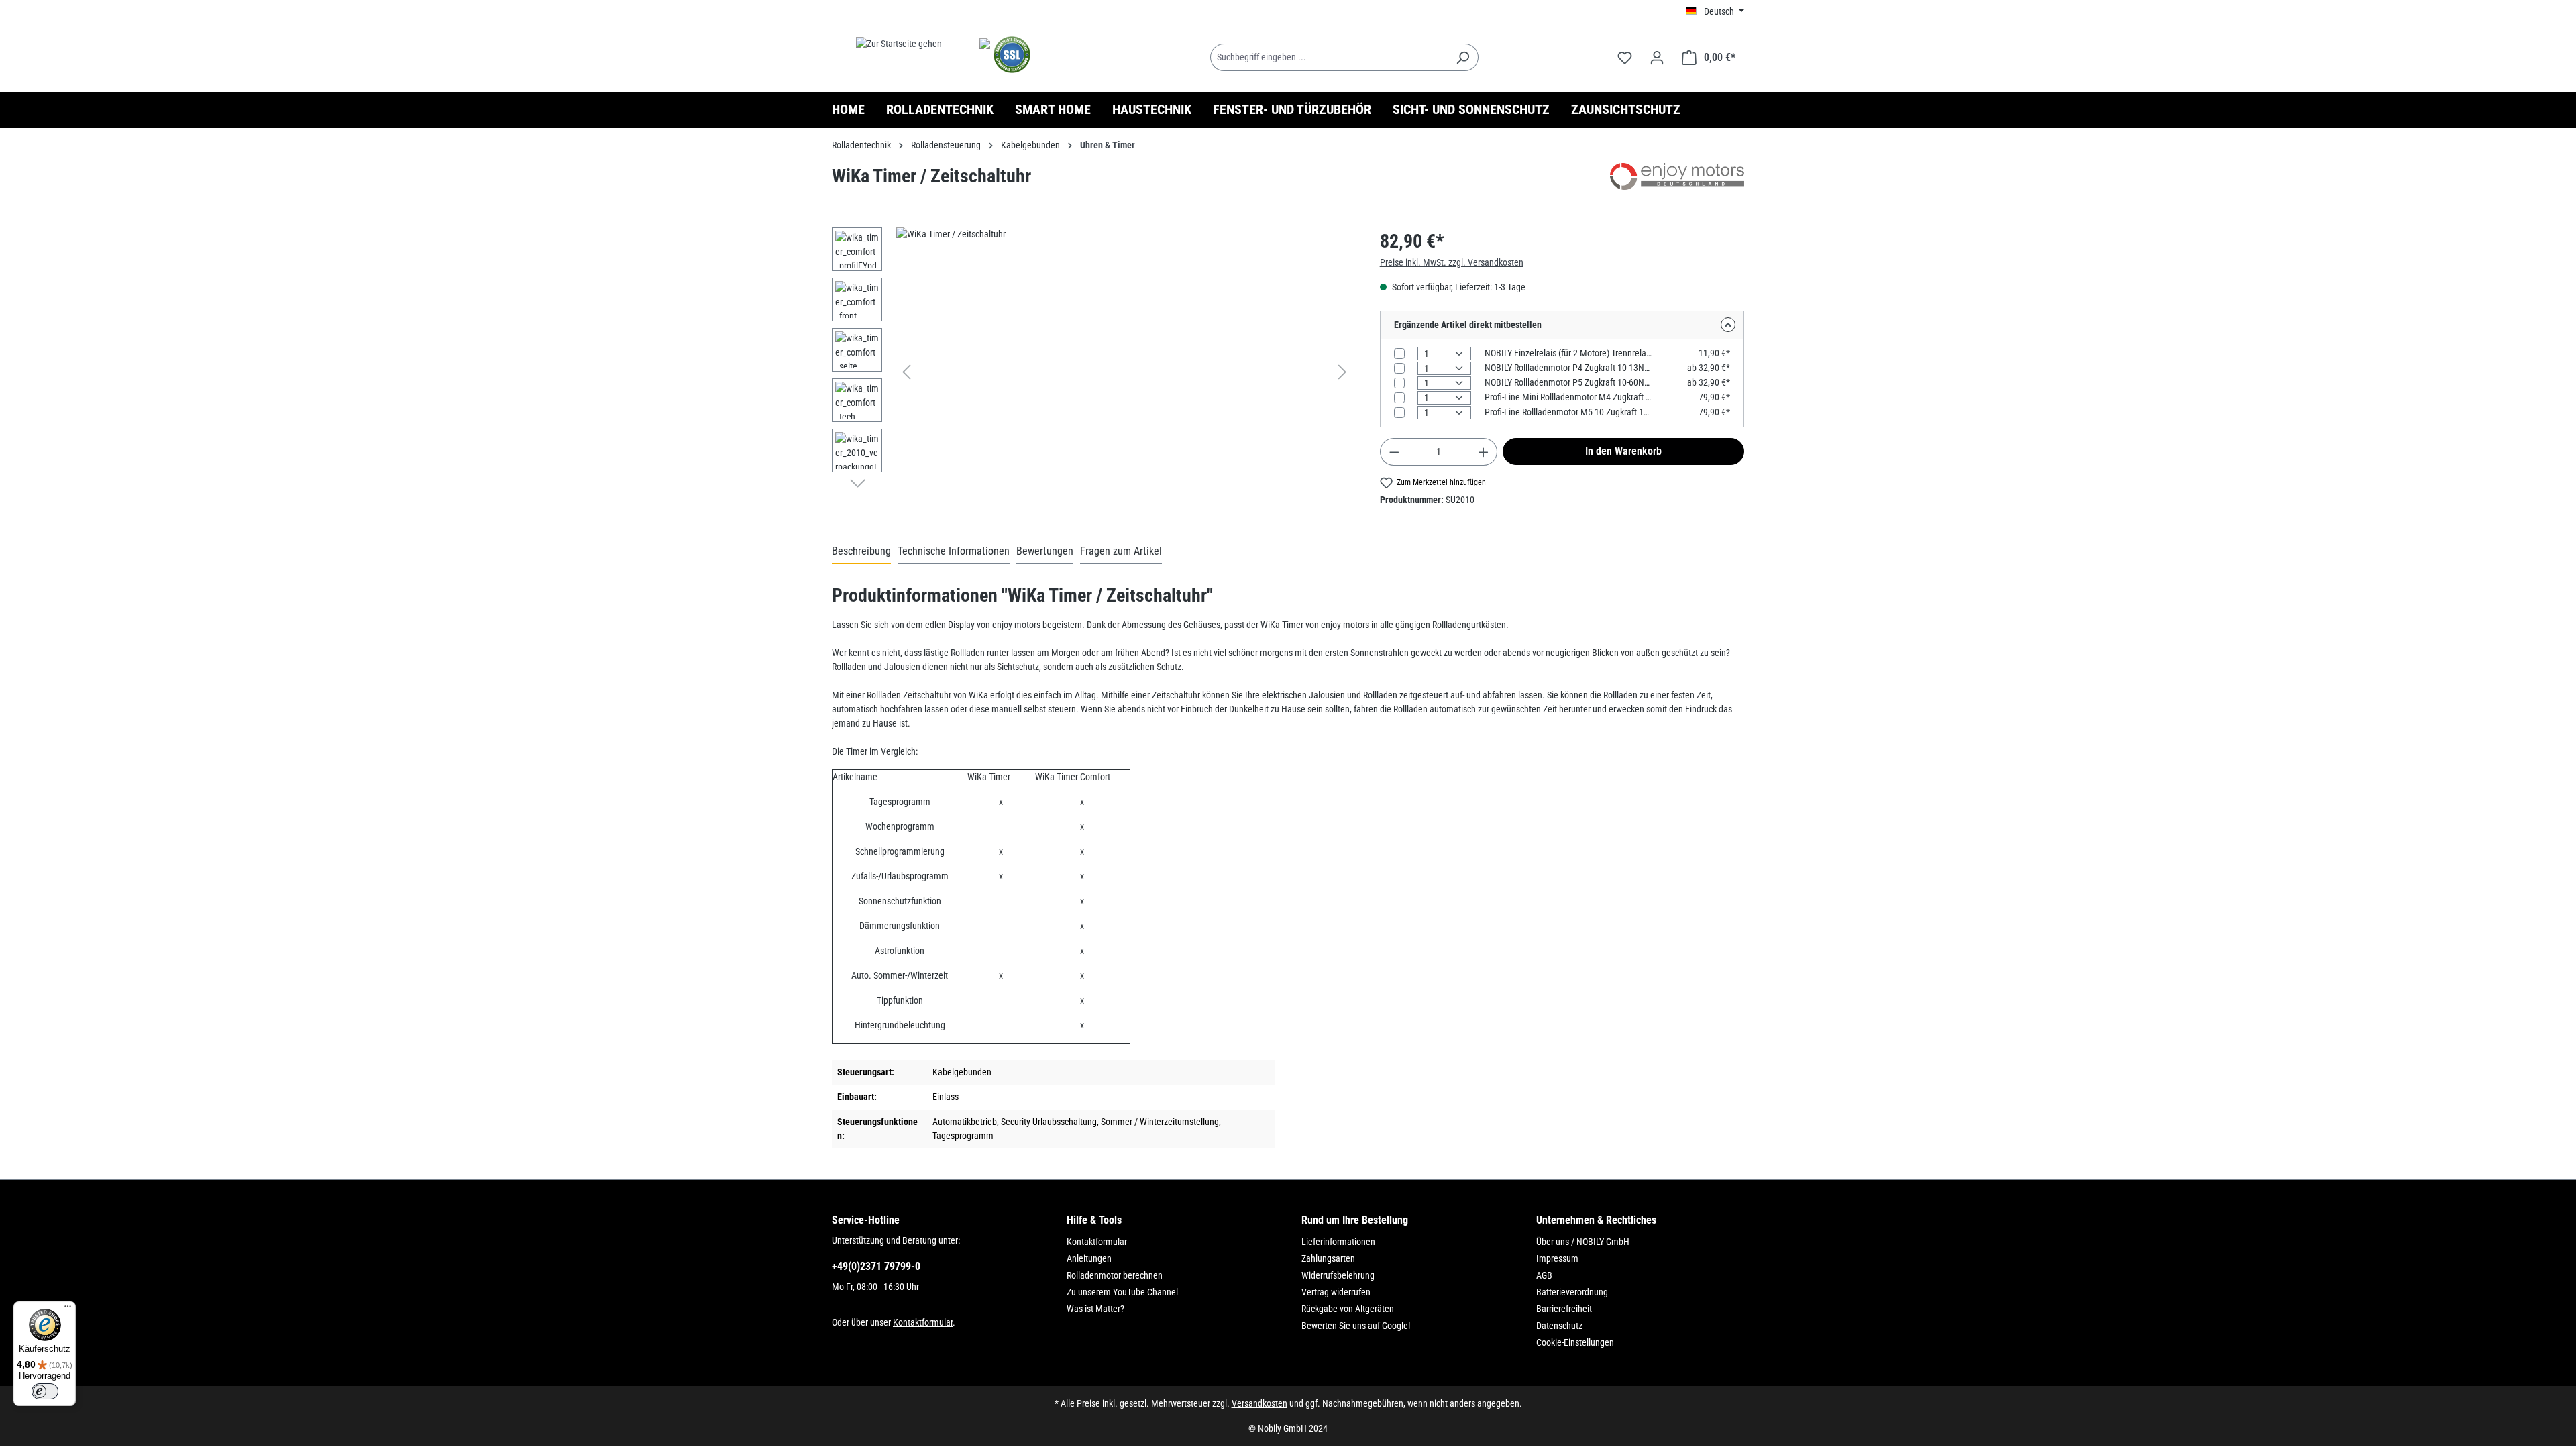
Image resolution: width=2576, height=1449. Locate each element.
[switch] (45, 1391)
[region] (1092, 372)
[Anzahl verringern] (1394, 452)
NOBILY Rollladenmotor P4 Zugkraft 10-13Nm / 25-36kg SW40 (1569, 368)
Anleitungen (1089, 1258)
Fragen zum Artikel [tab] (1121, 551)
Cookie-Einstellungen (1575, 1342)
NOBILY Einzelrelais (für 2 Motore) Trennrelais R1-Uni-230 (1569, 353)
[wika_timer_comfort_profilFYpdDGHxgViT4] (1124, 372)
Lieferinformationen (1338, 1242)
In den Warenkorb (1623, 451)
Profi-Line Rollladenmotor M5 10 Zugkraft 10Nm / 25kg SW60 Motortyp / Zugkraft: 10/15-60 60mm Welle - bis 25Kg (1569, 412)
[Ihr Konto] (1657, 58)
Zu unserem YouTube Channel (1122, 1292)
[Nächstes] (1342, 372)
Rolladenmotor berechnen (1115, 1275)
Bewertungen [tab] (1045, 551)
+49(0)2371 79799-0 (876, 1266)
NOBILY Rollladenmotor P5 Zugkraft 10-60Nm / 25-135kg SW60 (1569, 382)
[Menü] (68, 1309)
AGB (1544, 1275)
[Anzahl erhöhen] (1484, 452)
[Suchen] (1463, 57)
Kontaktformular (923, 1322)
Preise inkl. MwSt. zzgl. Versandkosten (1452, 262)
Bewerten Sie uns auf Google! (1356, 1326)
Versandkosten (1259, 1403)
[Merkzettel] (1625, 58)
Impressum (1557, 1258)
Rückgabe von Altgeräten (1348, 1309)
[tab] (861, 552)
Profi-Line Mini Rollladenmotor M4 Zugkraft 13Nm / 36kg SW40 (1569, 397)
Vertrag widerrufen (1336, 1292)
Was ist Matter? (1095, 1309)
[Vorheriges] (906, 372)
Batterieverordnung (1572, 1292)
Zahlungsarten (1328, 1258)
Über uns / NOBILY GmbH (1583, 1242)
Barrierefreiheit (1564, 1309)
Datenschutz (1559, 1326)
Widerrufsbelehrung (1338, 1275)
